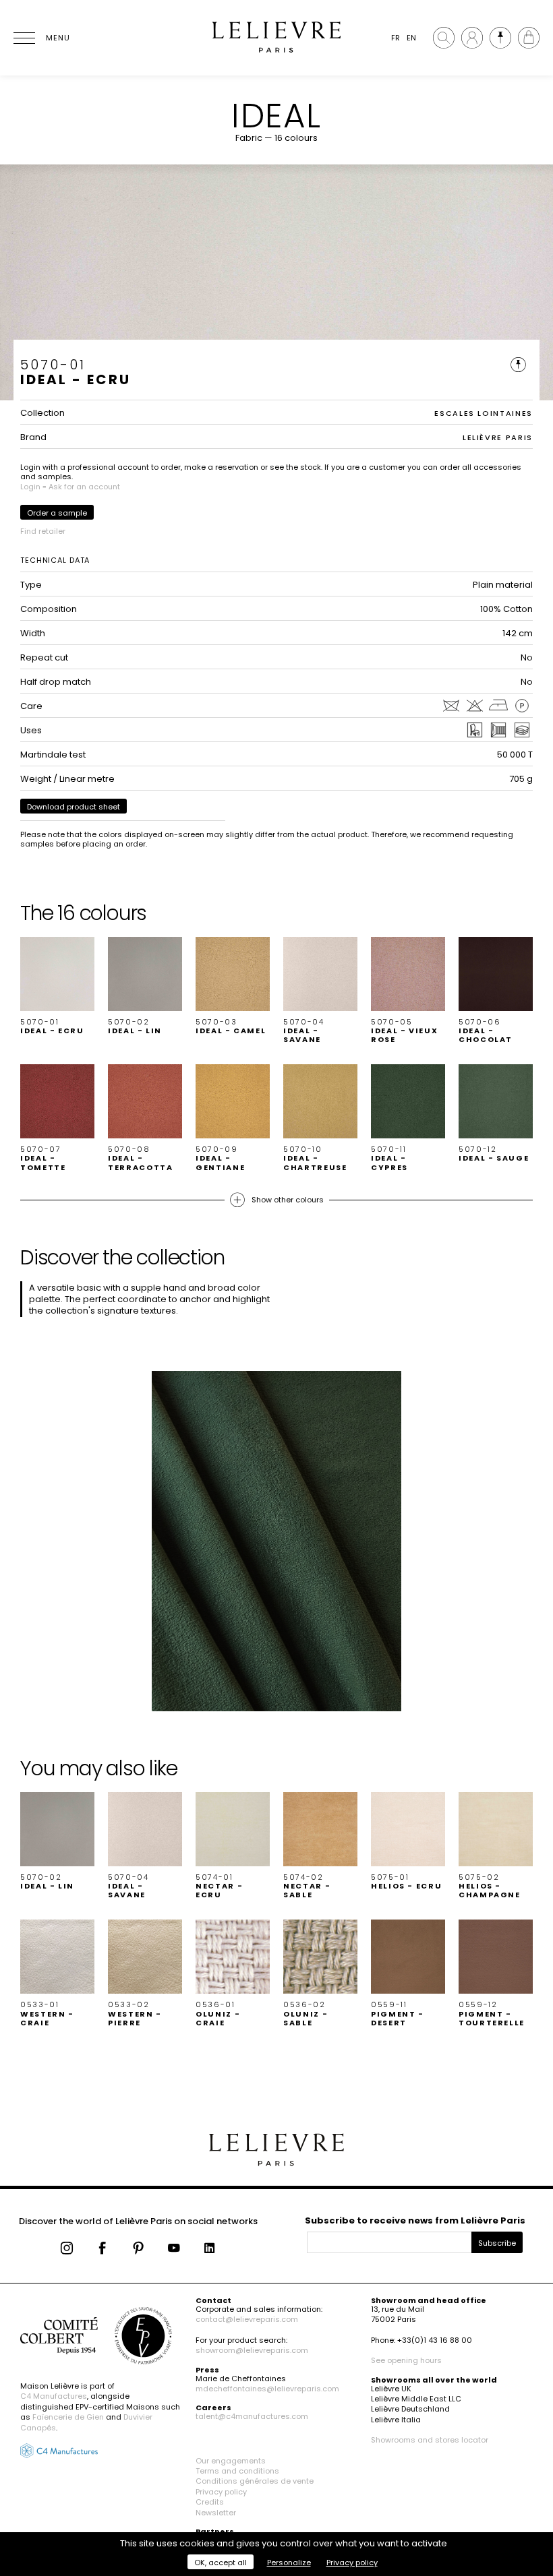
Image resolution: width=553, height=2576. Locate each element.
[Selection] (500, 38)
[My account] (472, 38)
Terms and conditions (237, 2471)
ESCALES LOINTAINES (484, 413)
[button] (57, 986)
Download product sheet (74, 807)
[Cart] (529, 38)
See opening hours (406, 2360)
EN (411, 38)
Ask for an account (84, 487)
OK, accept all (221, 2563)
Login (30, 487)
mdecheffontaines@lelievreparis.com (267, 2389)
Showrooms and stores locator (430, 2440)
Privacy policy (221, 2492)
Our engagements (231, 2461)
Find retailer (43, 531)
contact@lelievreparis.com (247, 2319)
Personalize (289, 2563)
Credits (210, 2502)
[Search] (444, 38)
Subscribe (497, 2243)
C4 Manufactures (54, 2396)
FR (396, 38)
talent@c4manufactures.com (252, 2416)
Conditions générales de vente (255, 2481)
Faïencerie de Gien (68, 2417)
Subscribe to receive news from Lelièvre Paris (415, 2220)
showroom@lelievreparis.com (252, 2350)
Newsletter (216, 2513)
